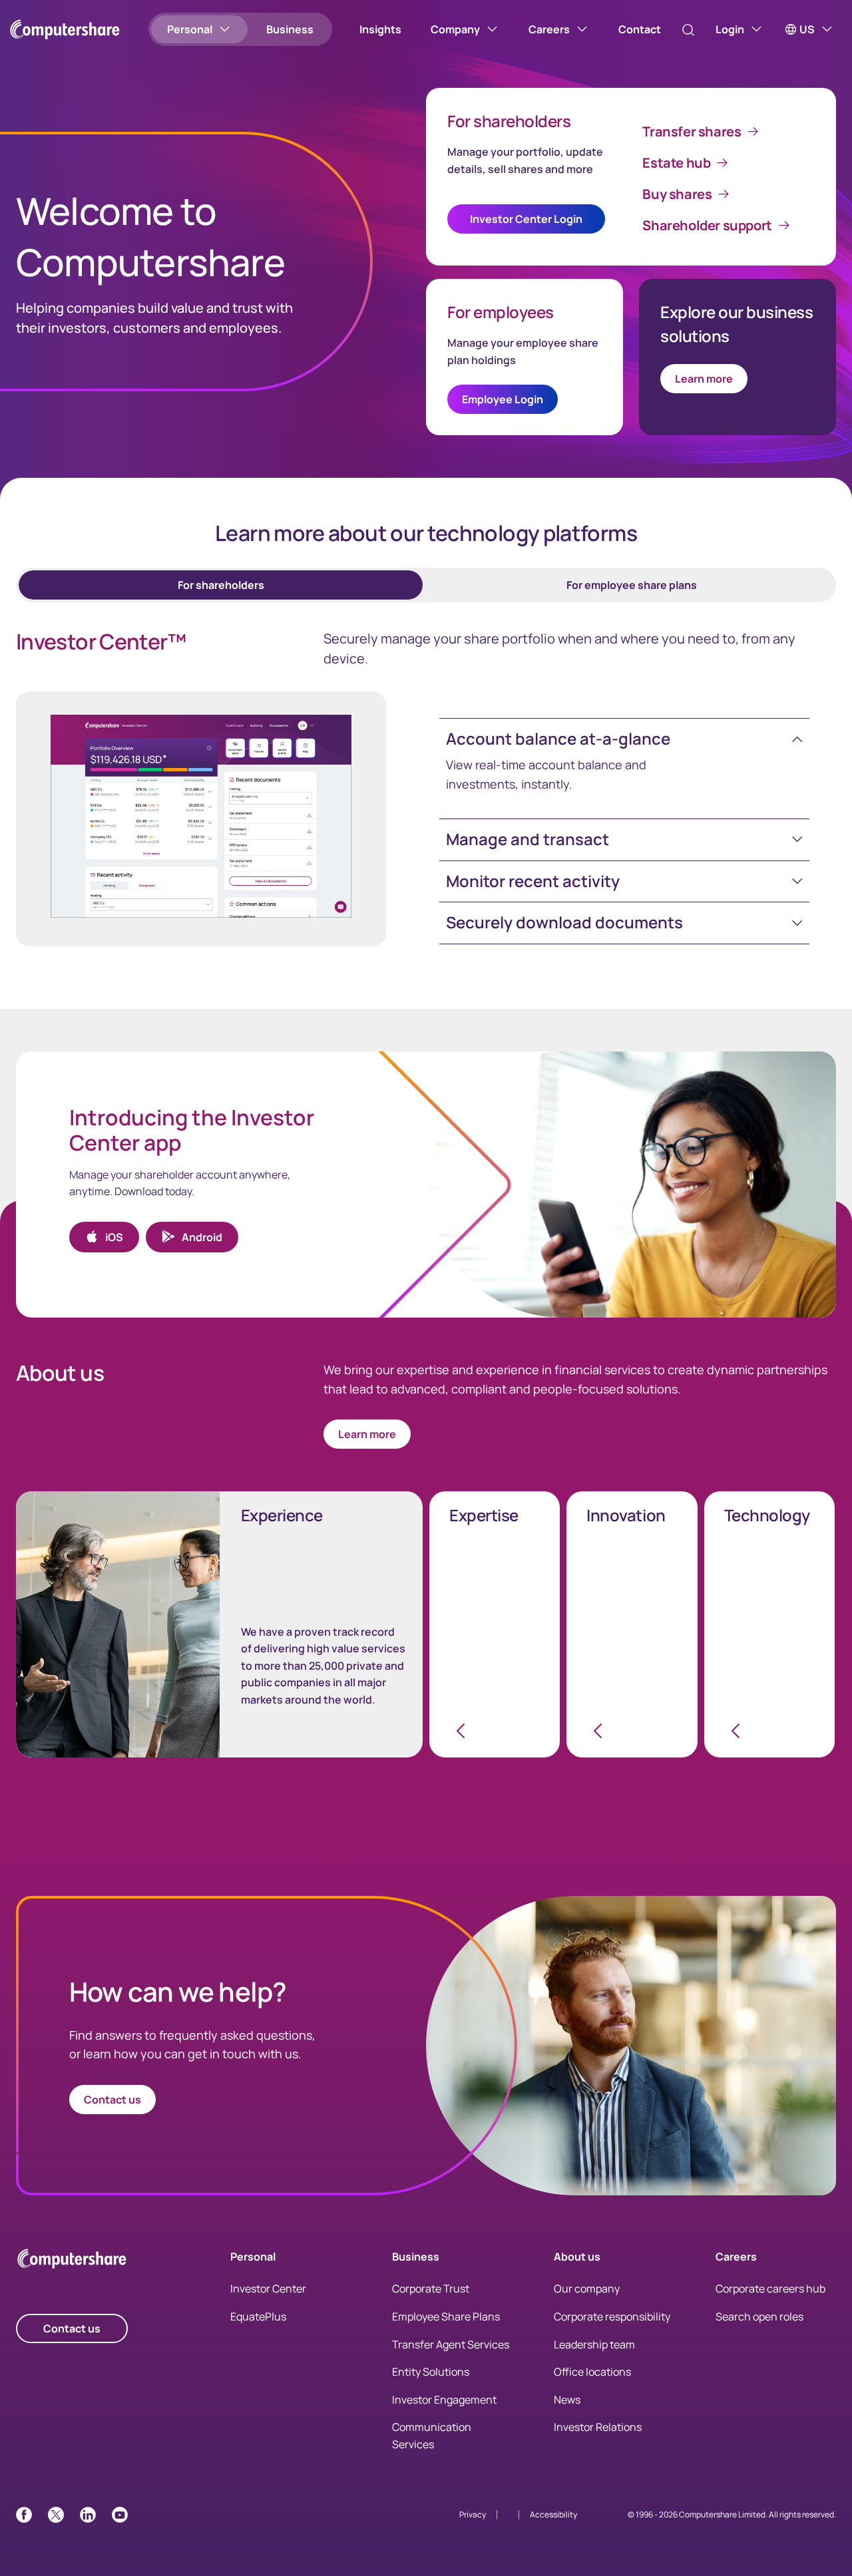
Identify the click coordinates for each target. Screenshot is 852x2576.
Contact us (112, 2100)
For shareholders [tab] (221, 585)
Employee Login (503, 399)
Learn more (704, 379)
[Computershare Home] (72, 2261)
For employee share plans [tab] (632, 585)
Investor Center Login (526, 219)
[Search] (688, 30)
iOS (114, 1237)
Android (202, 1237)
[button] (624, 739)
